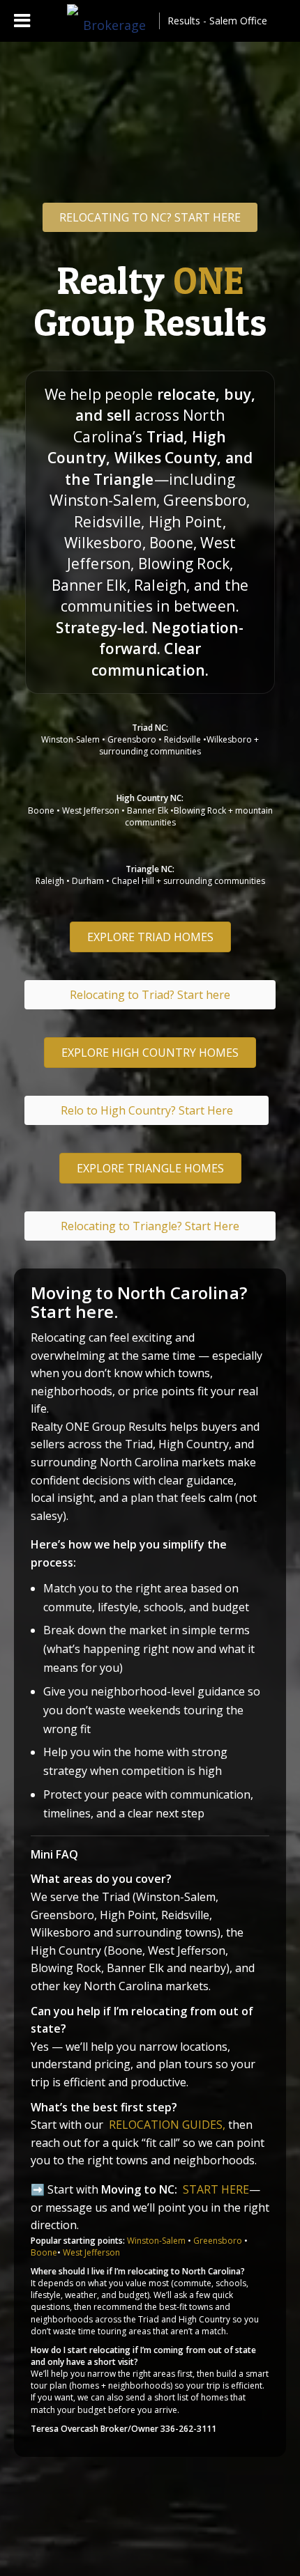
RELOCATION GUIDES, (168, 2125)
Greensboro (218, 2241)
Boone (44, 2252)
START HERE (216, 2189)
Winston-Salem (156, 2241)
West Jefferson (91, 2252)
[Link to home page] (109, 21)
